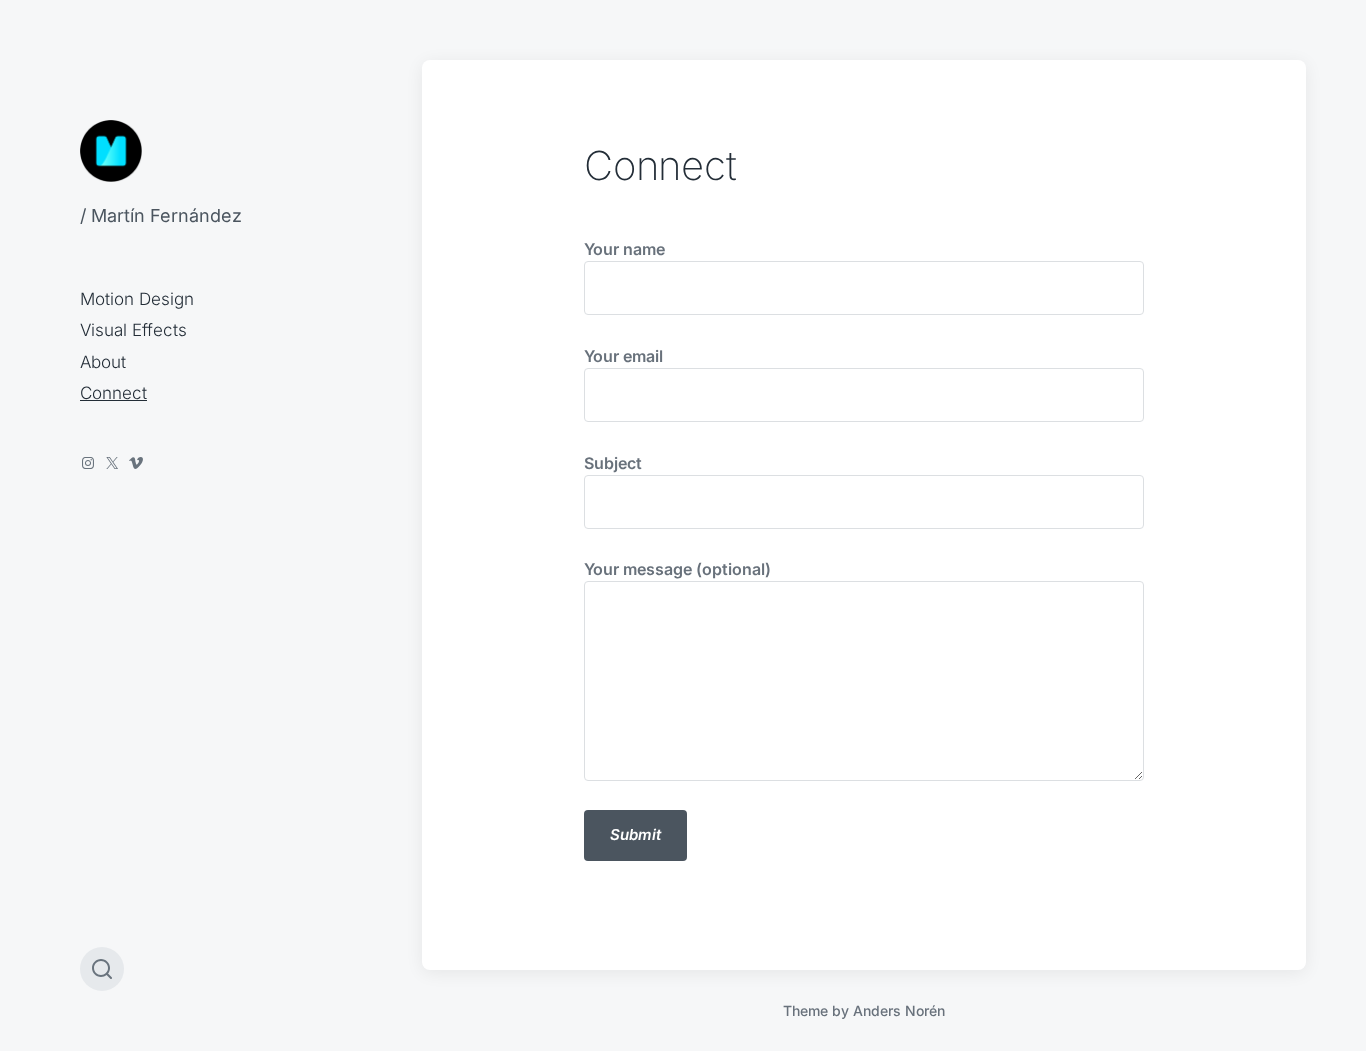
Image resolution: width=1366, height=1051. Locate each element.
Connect (113, 393)
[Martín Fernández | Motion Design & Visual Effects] (111, 151)
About (103, 362)
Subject (613, 463)
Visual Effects (133, 330)
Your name (624, 249)
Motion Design (137, 299)
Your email (623, 356)
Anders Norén (899, 1010)
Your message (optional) (677, 569)
